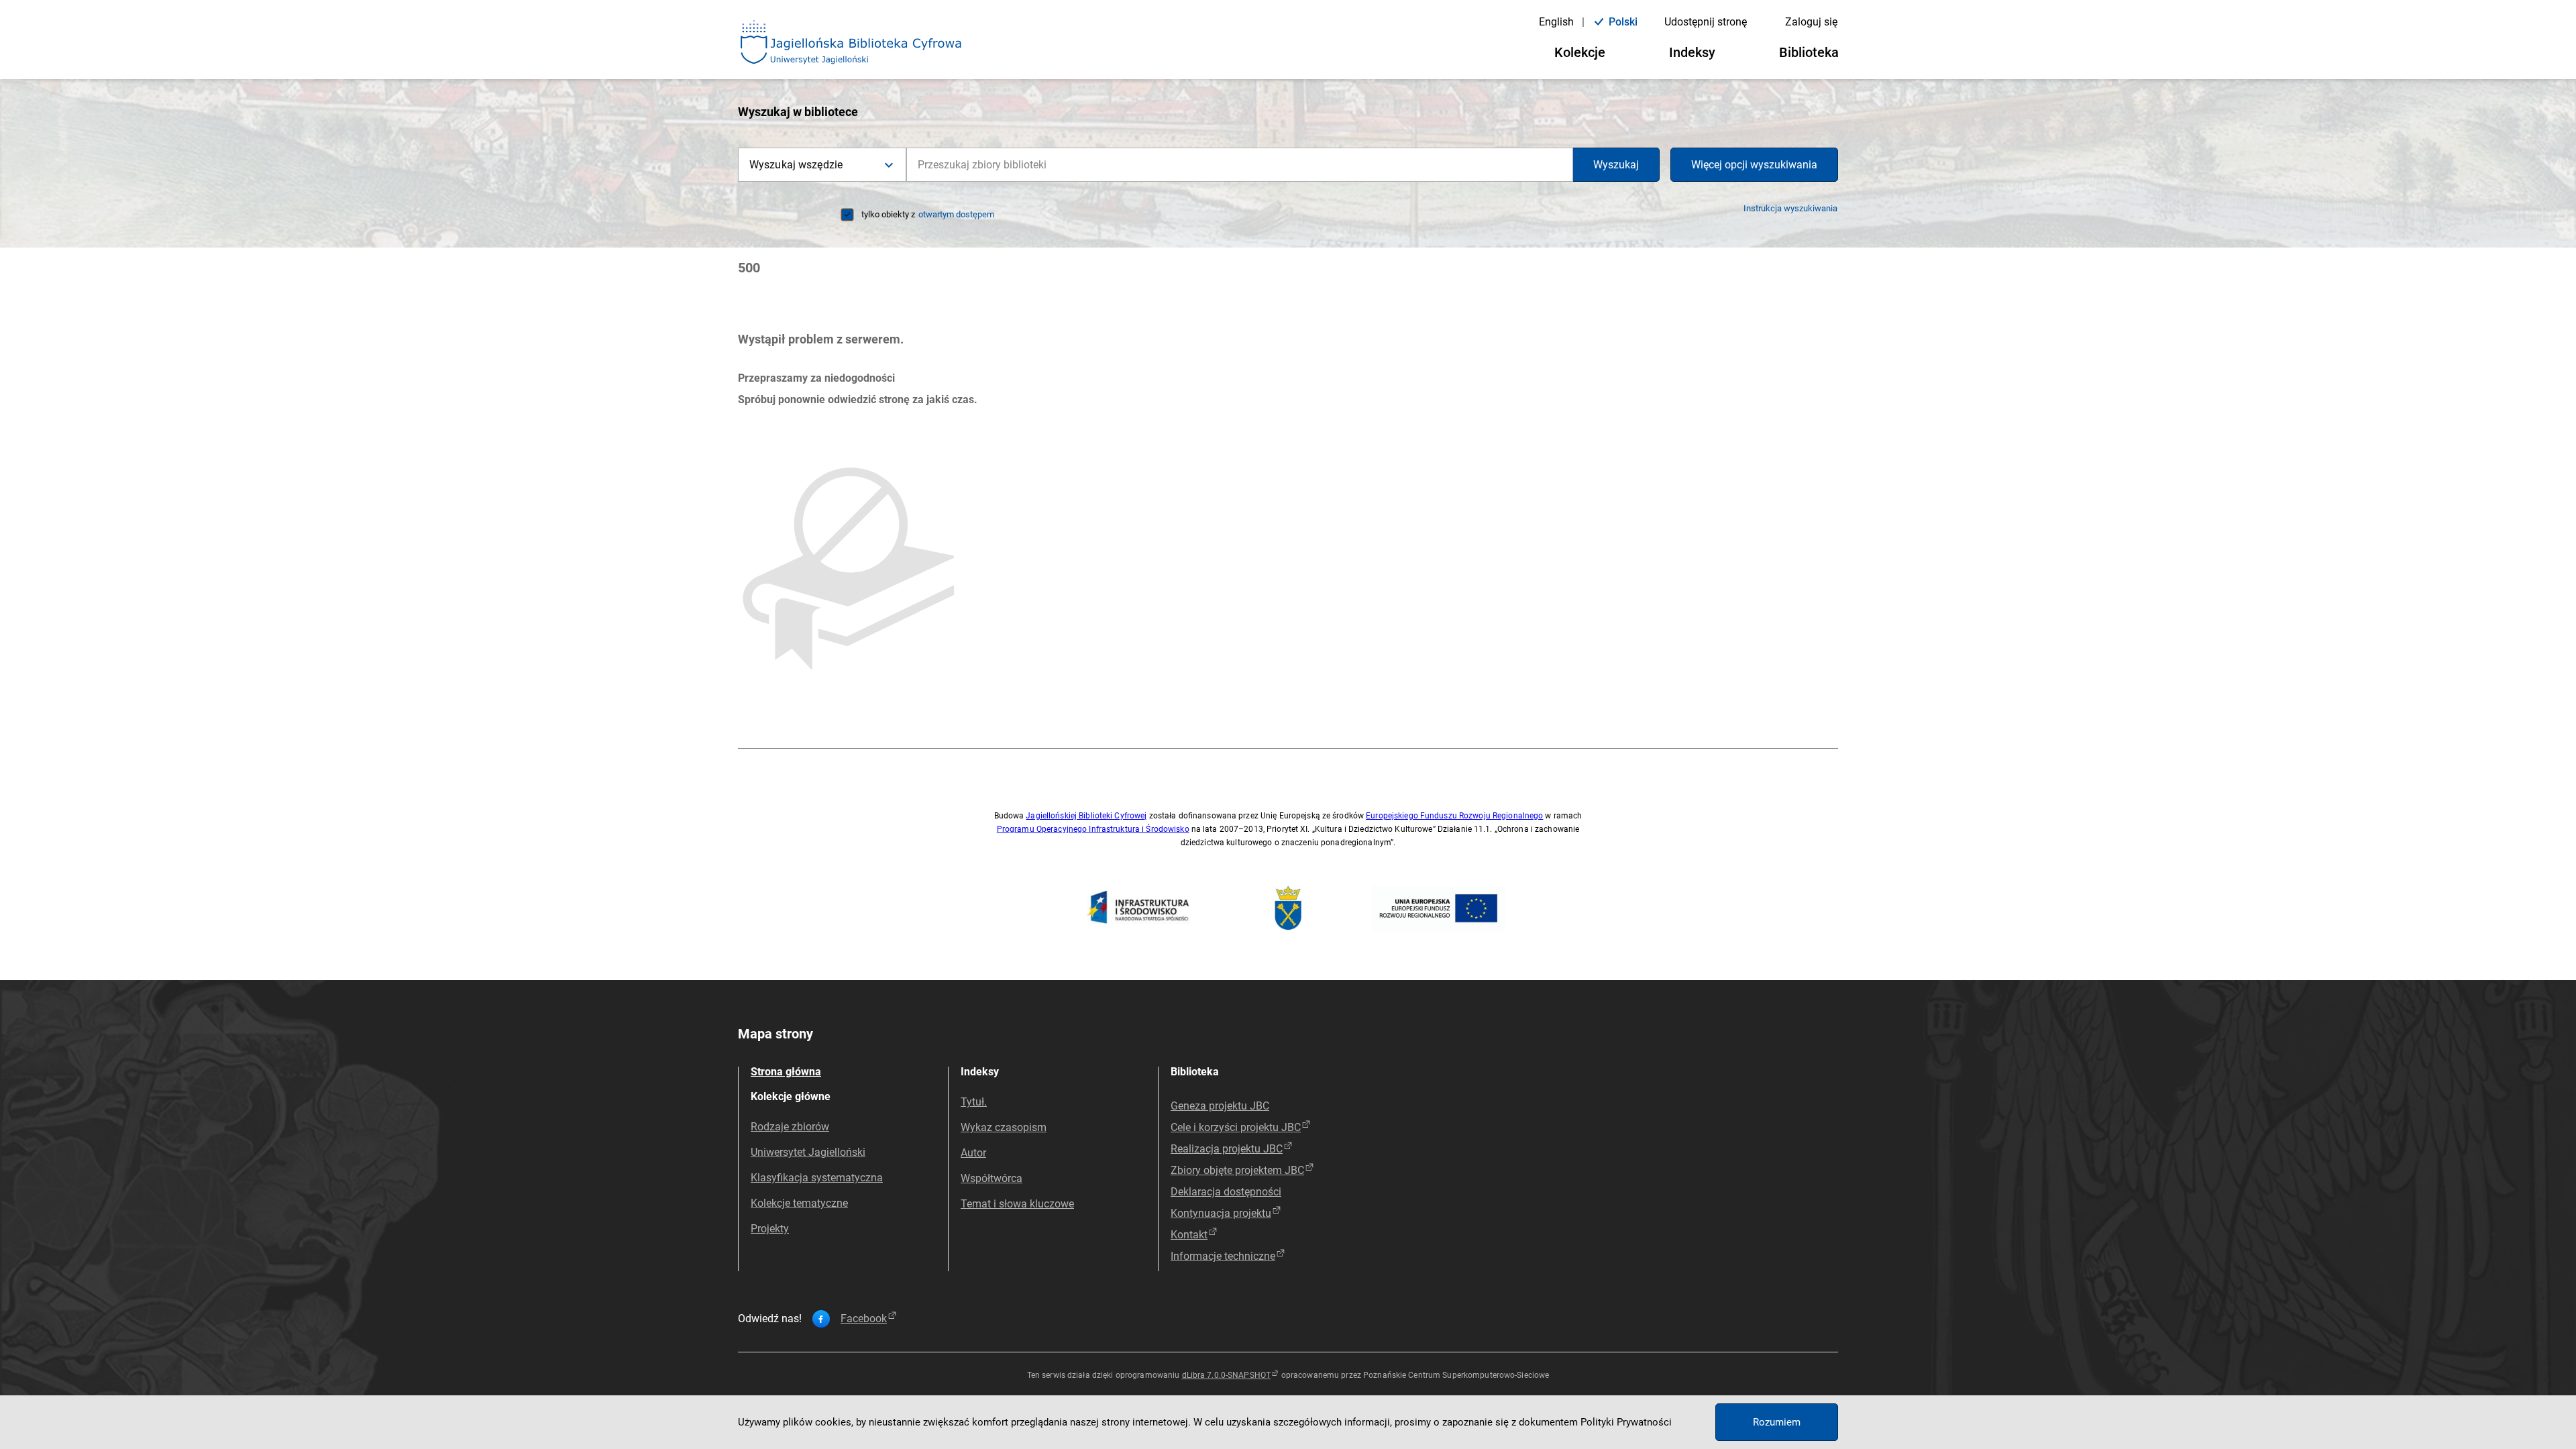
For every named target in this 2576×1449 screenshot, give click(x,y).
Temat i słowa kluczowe (1017, 1204)
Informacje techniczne (1223, 1256)
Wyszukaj (1616, 165)
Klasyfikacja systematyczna (817, 1178)
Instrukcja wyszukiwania (1790, 208)
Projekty (770, 1229)
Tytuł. (974, 1102)
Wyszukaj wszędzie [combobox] (796, 165)
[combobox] (1240, 165)
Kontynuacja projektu (1221, 1213)
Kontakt (1189, 1235)
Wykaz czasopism (1004, 1127)
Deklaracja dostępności (1226, 1192)
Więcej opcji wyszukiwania (1754, 165)
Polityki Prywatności (1626, 1422)
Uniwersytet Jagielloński (808, 1152)
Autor (973, 1153)
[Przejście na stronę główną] (851, 43)
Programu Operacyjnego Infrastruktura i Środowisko (1093, 829)
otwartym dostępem (956, 214)
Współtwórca (991, 1178)
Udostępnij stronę (1706, 22)
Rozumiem (1777, 1422)
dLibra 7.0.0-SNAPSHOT (1227, 1375)
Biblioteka (1809, 52)
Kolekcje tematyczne (799, 1203)
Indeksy (1692, 52)
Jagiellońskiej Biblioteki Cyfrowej (1086, 816)
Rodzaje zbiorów (790, 1127)
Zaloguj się (1811, 22)
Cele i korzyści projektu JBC (1236, 1127)
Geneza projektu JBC (1220, 1106)
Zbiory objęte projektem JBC (1237, 1170)
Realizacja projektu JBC (1227, 1149)
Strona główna (786, 1072)
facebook (864, 1319)
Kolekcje (1580, 52)
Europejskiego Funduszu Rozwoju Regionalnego (1454, 816)
